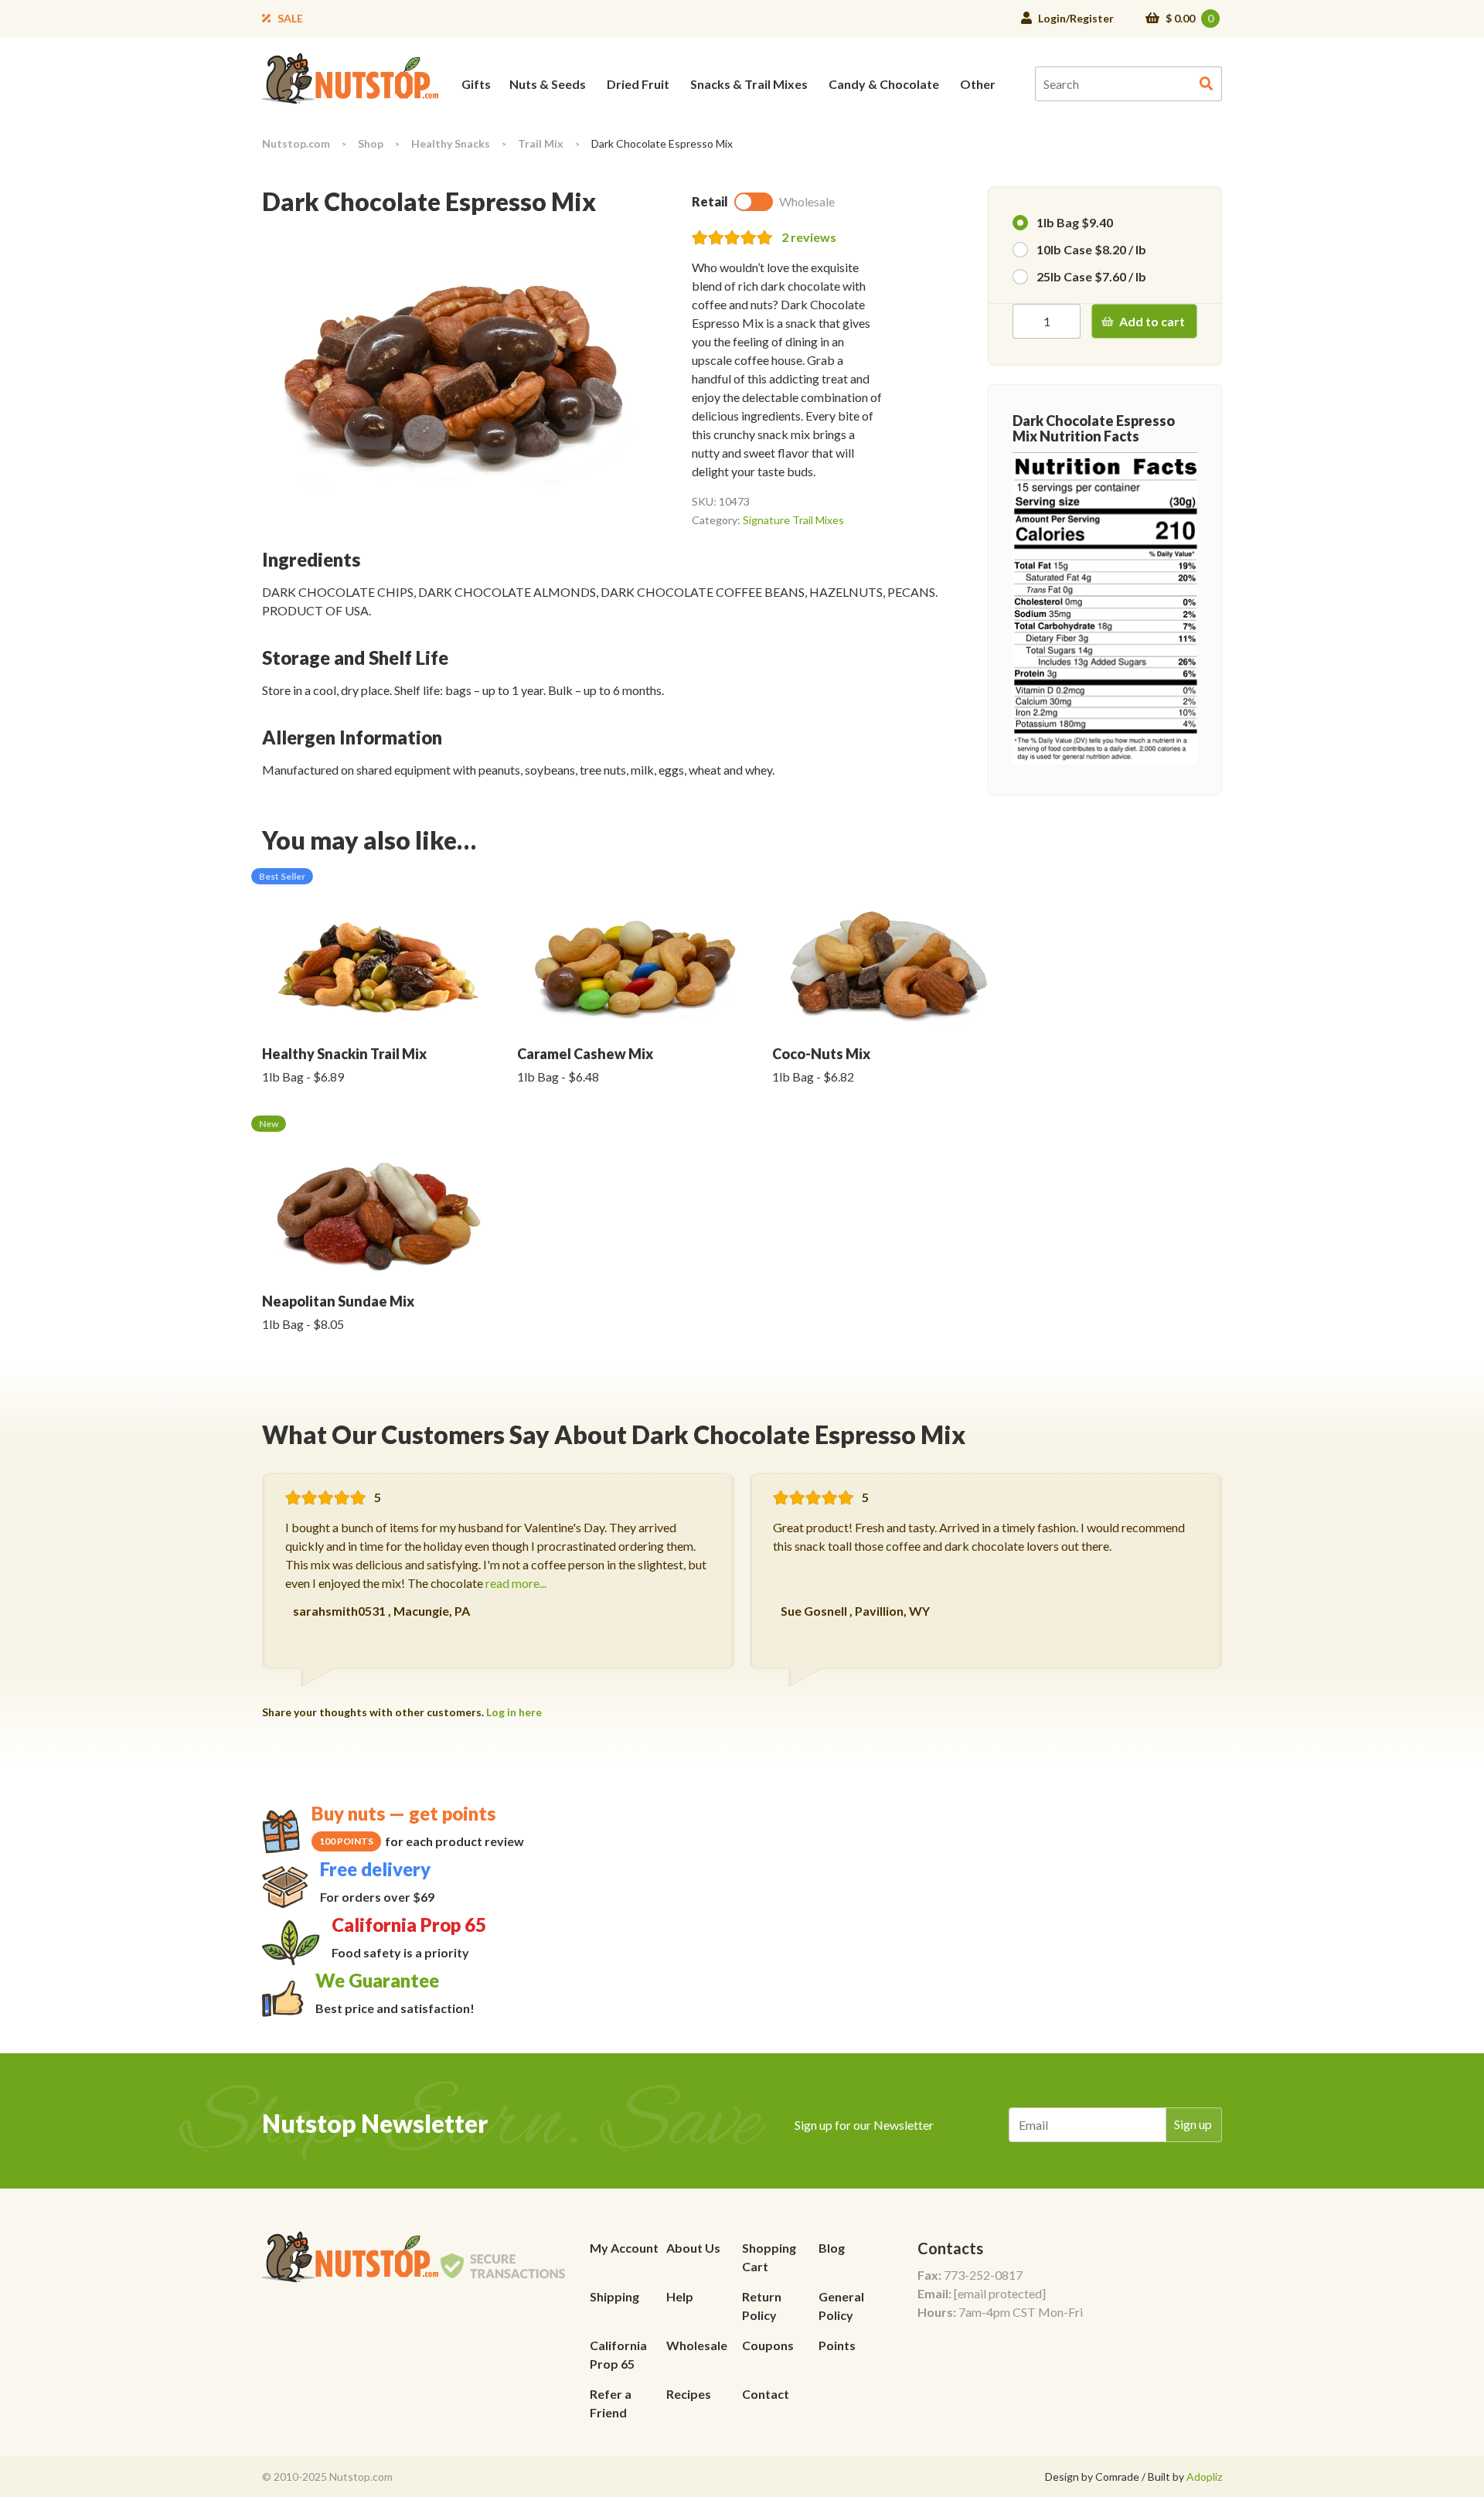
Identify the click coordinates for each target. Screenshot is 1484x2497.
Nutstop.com (296, 143)
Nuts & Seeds (548, 84)
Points (837, 2345)
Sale (290, 18)
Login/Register (1076, 18)
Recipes (689, 2394)
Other (978, 84)
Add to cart (1152, 321)
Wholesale (697, 2345)
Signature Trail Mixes (793, 520)
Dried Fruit (638, 84)
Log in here (514, 1712)
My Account (624, 2248)
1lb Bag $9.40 (1075, 222)
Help (680, 2296)
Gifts (476, 84)
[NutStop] (350, 77)
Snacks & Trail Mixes (749, 84)
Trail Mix (541, 143)
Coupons (768, 2345)
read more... (516, 1583)
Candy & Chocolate (884, 84)
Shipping (614, 2296)
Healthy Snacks (451, 143)
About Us (693, 2248)
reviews (809, 237)
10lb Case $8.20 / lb (1091, 249)
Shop (371, 143)
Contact (766, 2394)
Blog (832, 2248)
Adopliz (1204, 2477)
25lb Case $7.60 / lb (1091, 276)
